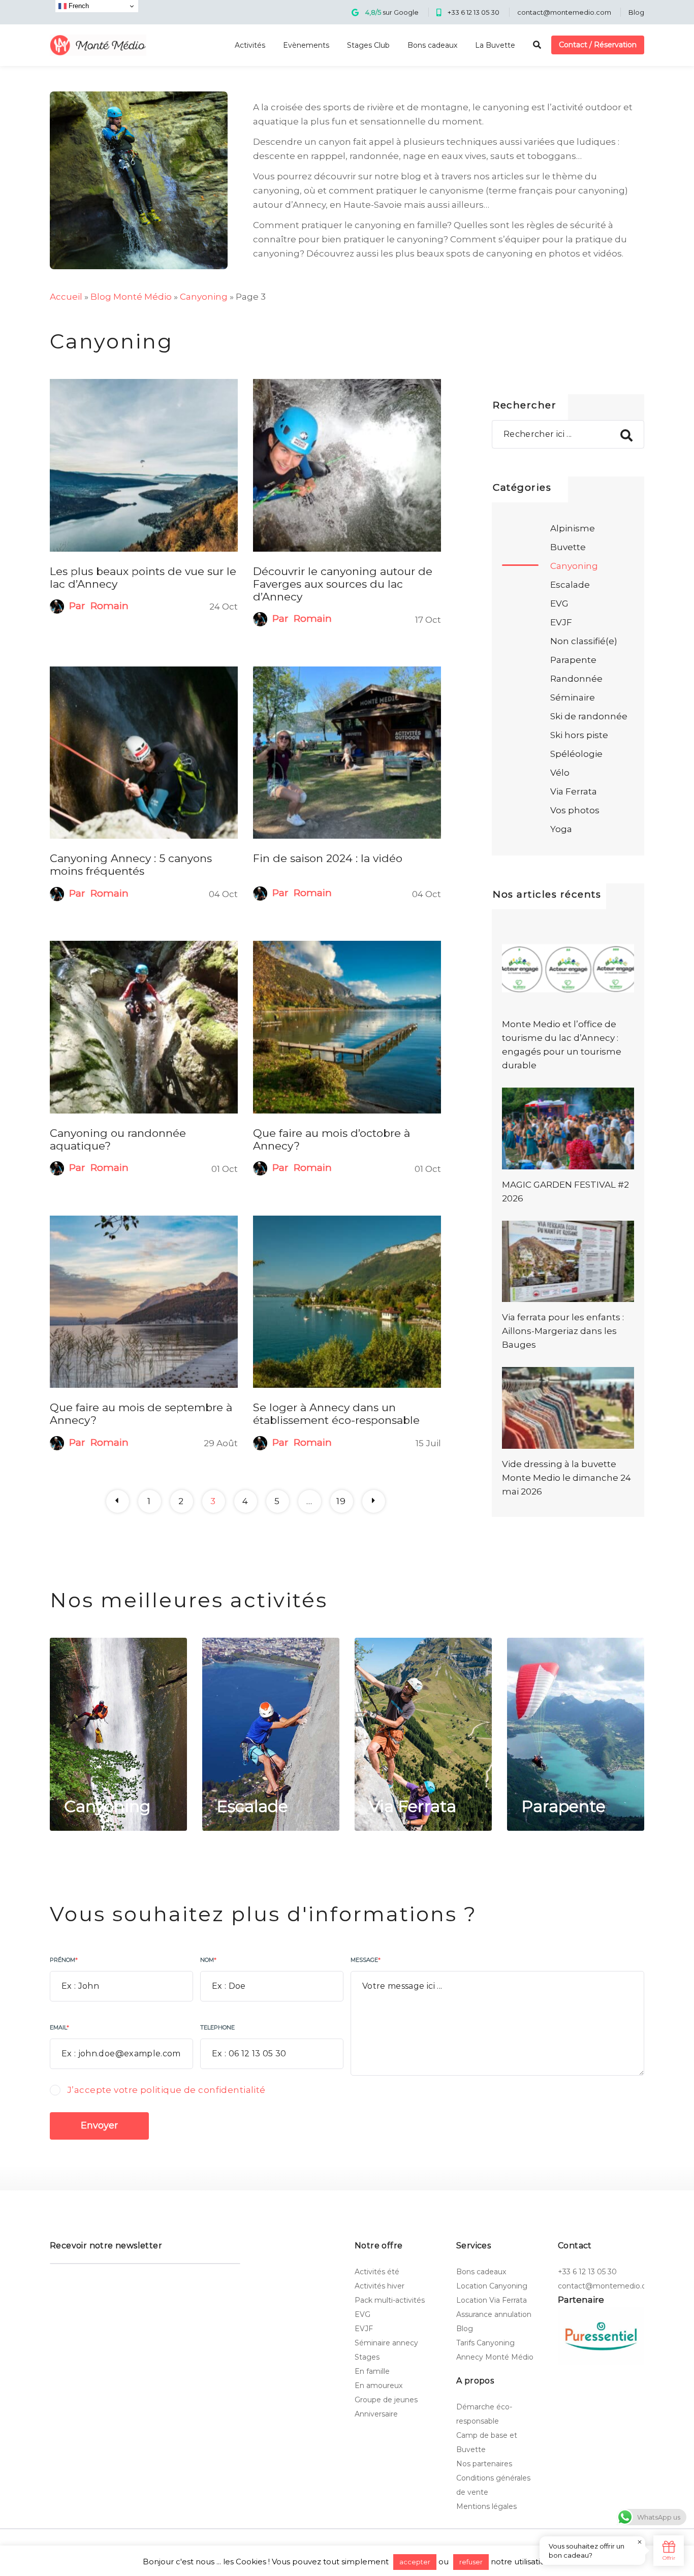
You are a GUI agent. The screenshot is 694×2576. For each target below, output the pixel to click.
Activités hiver (380, 2286)
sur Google (392, 12)
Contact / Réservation (598, 45)
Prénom (64, 1960)
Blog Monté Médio (131, 297)
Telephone (217, 2027)
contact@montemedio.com (564, 12)
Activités (250, 45)
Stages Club (368, 45)
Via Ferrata (574, 791)
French (78, 6)
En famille (372, 2371)
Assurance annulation (494, 2314)
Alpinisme (573, 528)
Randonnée (576, 679)
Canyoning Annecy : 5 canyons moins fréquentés (131, 865)
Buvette (568, 547)
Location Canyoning (492, 2286)
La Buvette (495, 45)
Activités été (377, 2272)
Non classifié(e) (584, 641)
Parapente (573, 660)
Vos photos (575, 810)
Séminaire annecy (386, 2343)
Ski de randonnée (589, 716)
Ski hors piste (579, 735)
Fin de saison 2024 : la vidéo (328, 858)
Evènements (306, 45)
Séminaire (573, 697)
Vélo (560, 773)
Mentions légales (486, 2506)
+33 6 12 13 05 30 (474, 12)
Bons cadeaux (432, 45)
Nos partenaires (484, 2464)
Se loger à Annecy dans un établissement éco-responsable (336, 1414)
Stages (367, 2357)
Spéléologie (576, 754)
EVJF (561, 622)
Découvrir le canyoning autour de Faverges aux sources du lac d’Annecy (343, 584)
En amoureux (378, 2386)
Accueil (66, 297)
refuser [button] (471, 2562)
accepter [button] (415, 2562)
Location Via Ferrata (492, 2300)
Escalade (570, 585)
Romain (109, 606)
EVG (559, 603)
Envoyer (99, 2125)
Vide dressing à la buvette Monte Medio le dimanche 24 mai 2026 (566, 1478)
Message (366, 1960)
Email (59, 2027)
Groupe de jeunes (386, 2400)
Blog (636, 12)
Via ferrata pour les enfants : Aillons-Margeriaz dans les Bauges (563, 1331)
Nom (208, 1960)
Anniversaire (376, 2414)
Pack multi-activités (390, 2300)
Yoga (561, 829)
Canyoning (204, 297)
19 (341, 1501)
